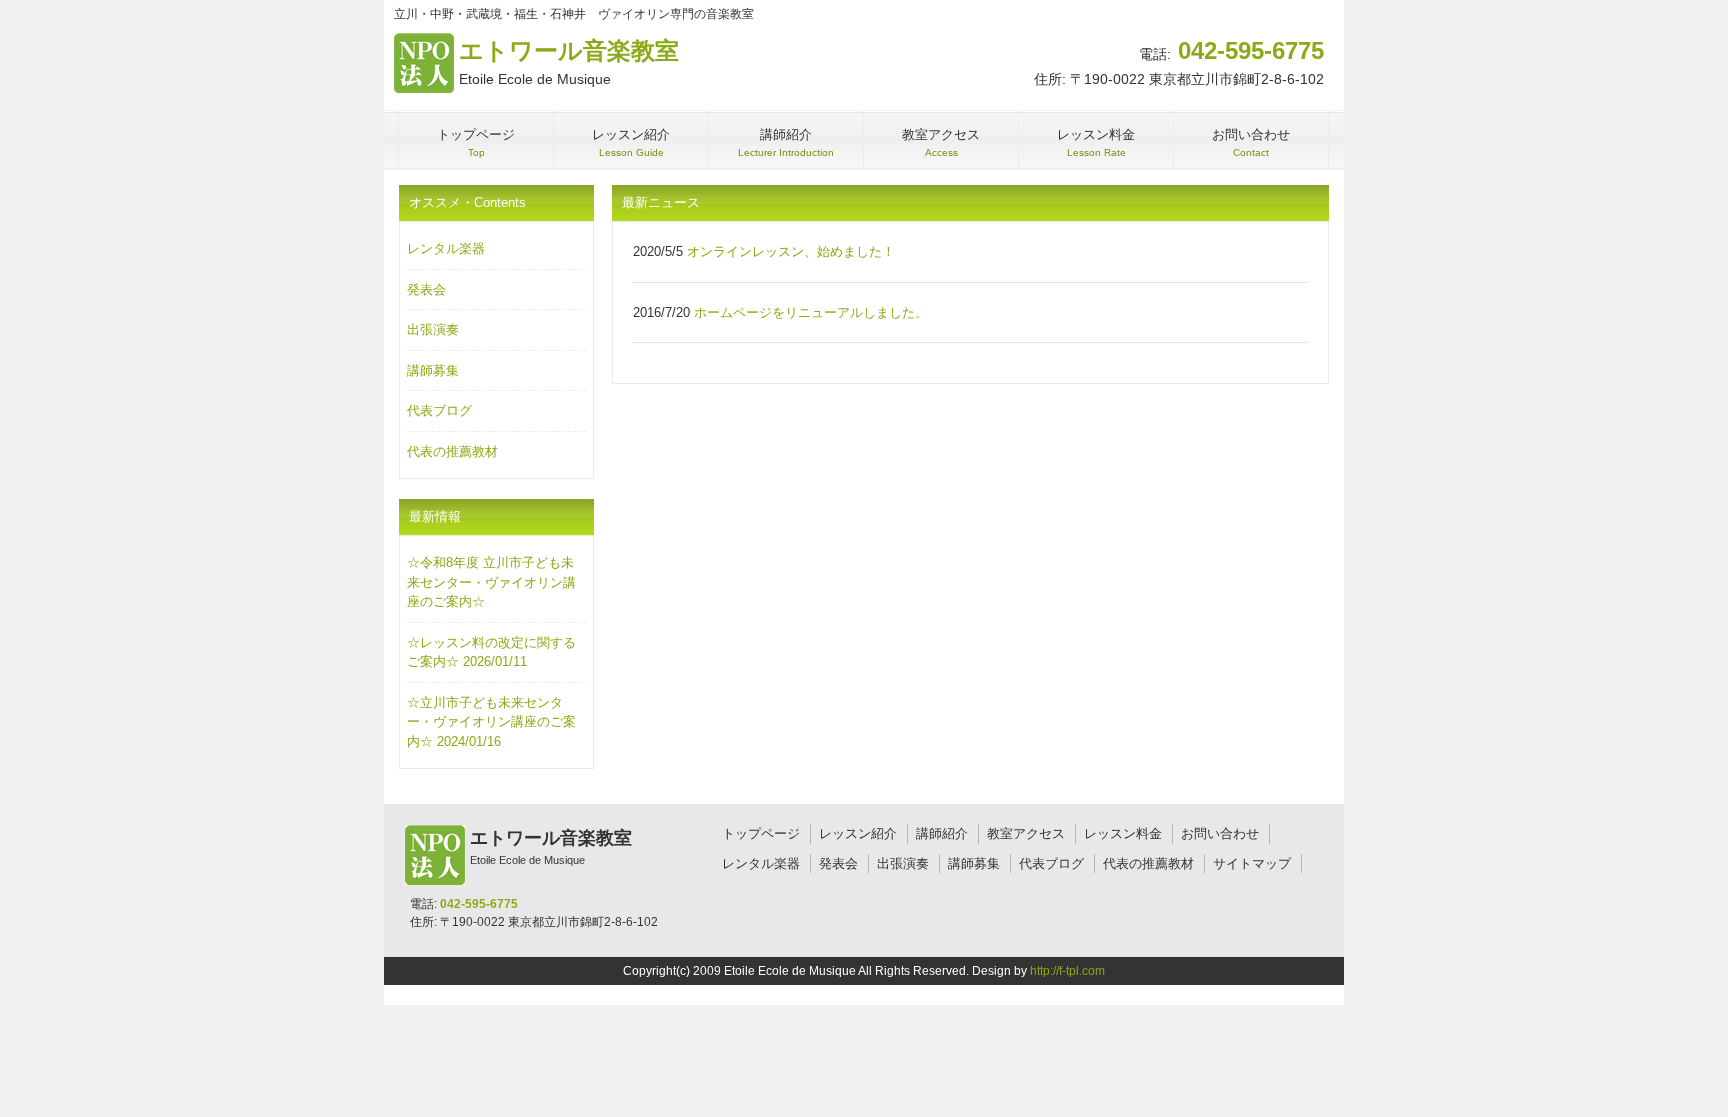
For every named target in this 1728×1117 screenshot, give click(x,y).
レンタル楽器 (446, 248)
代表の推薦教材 (452, 451)
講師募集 (433, 370)
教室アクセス (1026, 833)
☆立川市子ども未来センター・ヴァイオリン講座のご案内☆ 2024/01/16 (491, 722)
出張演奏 (433, 329)
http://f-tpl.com (1067, 971)
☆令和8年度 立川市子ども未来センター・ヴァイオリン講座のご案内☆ (491, 582)
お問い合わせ (1220, 833)
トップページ (761, 833)
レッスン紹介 (858, 833)
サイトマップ (1252, 863)
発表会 (426, 289)
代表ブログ (439, 410)
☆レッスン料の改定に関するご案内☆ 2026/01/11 (491, 652)
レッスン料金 (1123, 833)
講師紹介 (942, 833)
